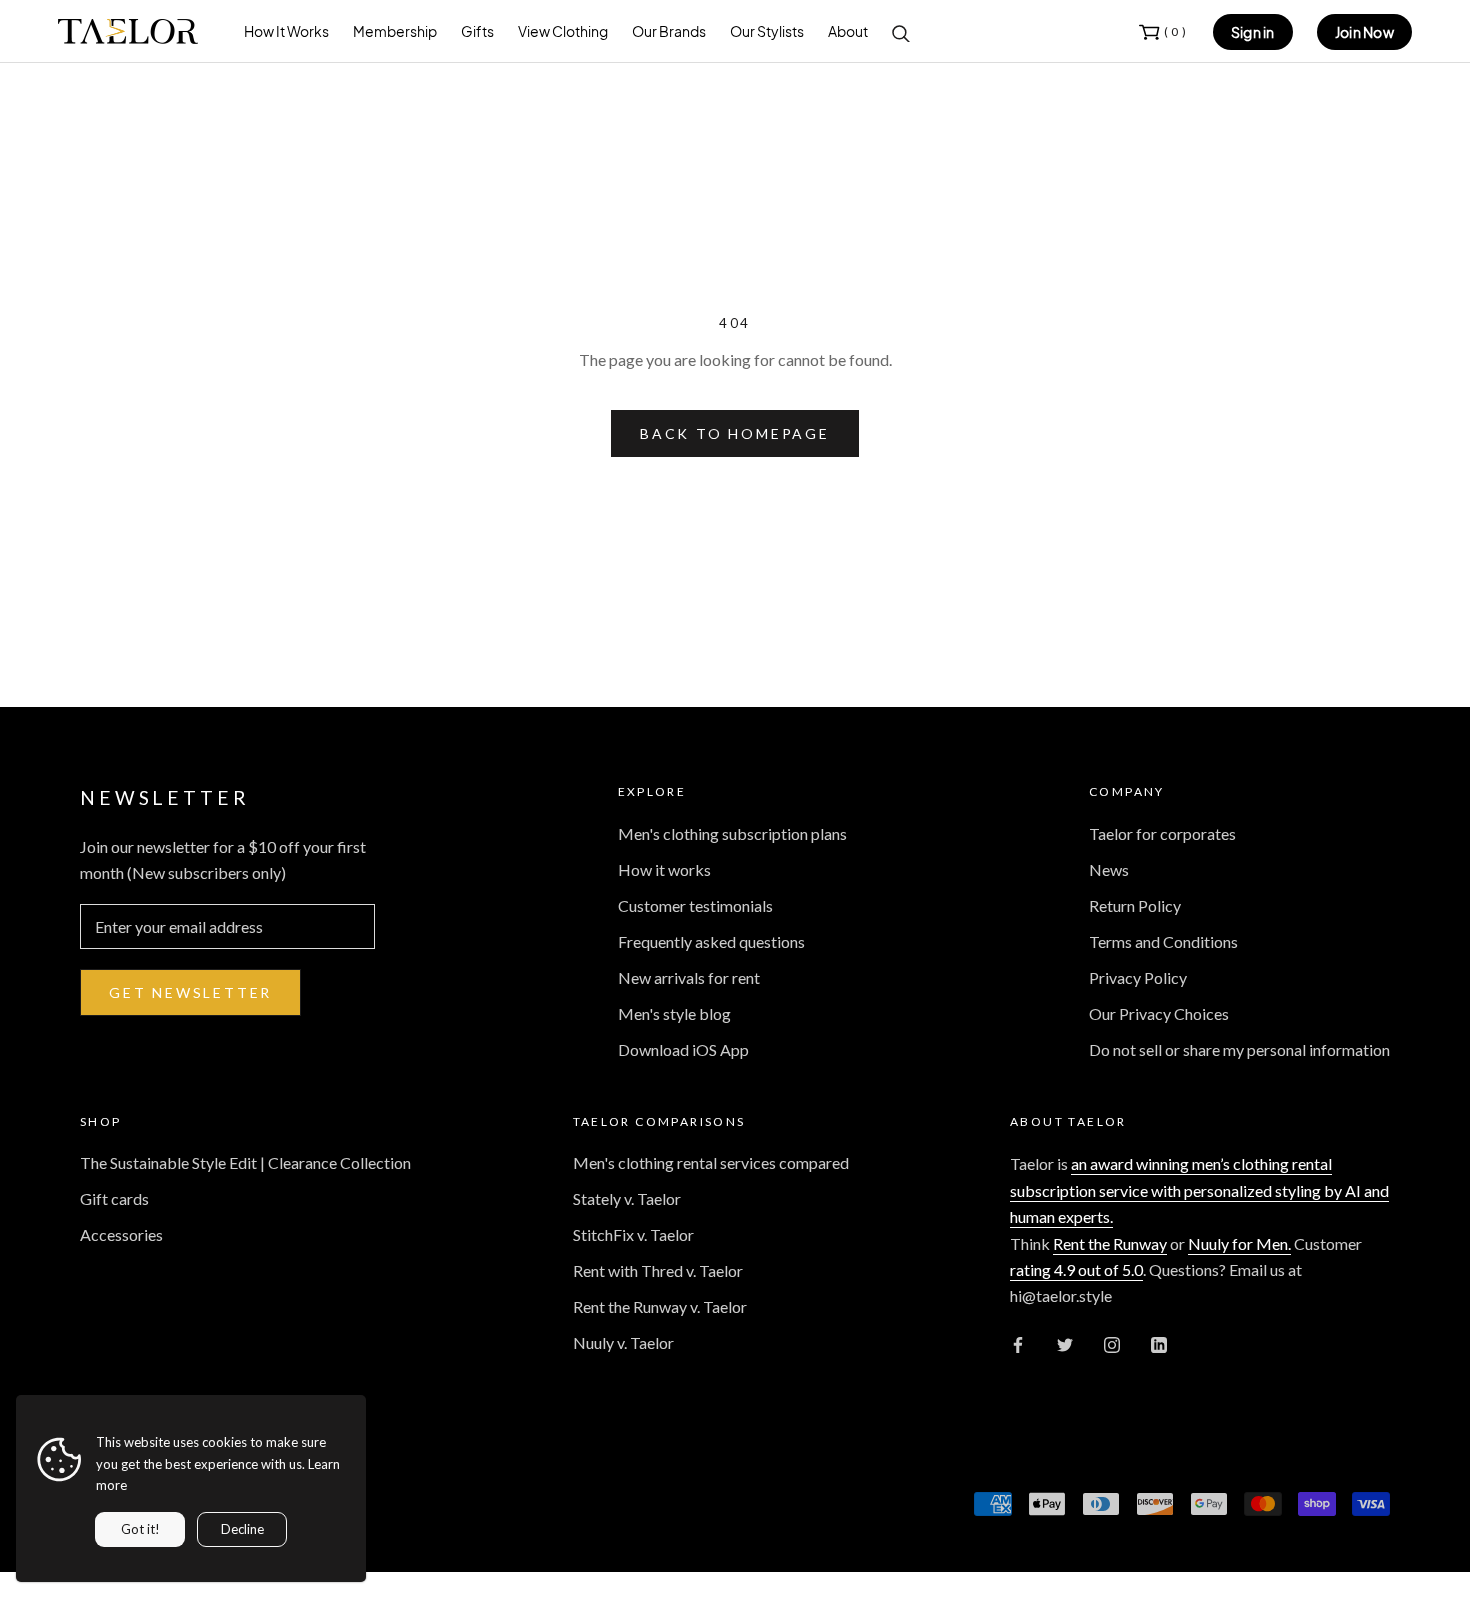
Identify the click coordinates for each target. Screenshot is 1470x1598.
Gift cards (114, 1198)
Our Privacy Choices (1159, 1013)
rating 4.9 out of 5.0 (1076, 1269)
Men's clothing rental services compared (711, 1162)
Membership (395, 31)
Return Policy (1135, 905)
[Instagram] (1112, 1343)
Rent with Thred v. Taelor (658, 1270)
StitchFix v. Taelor (633, 1234)
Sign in (1253, 32)
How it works (664, 869)
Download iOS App (683, 1049)
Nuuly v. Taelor (623, 1342)
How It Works (286, 31)
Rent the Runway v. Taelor (660, 1306)
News (1109, 869)
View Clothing (563, 31)
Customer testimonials (695, 905)
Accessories (121, 1234)
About (848, 31)
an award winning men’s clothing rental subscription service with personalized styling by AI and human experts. (1199, 1190)
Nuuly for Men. (1239, 1243)
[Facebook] (1018, 1343)
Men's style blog (674, 1013)
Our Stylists (767, 31)
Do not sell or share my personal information (1239, 1049)
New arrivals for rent (689, 977)
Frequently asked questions (711, 941)
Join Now (1364, 32)
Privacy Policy (1138, 977)
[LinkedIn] (1159, 1343)
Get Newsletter (190, 992)
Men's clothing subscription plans (732, 833)
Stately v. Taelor (627, 1198)
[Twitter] (1065, 1343)
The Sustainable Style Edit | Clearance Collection (245, 1162)
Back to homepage (735, 433)
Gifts (477, 31)
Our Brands (669, 31)
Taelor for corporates (1162, 833)
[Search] (901, 32)
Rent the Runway (1110, 1243)
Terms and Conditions (1163, 941)
